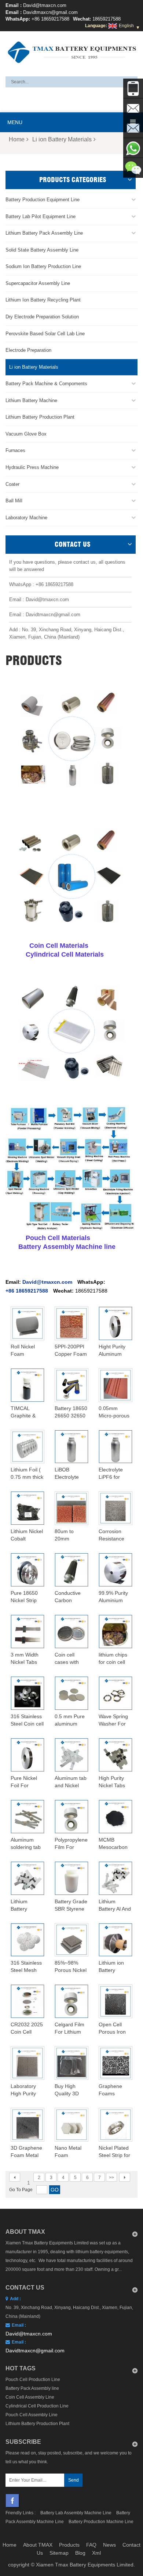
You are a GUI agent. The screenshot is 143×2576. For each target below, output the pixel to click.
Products (69, 2545)
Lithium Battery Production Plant (40, 417)
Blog (80, 2553)
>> (111, 2178)
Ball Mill (14, 501)
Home (17, 139)
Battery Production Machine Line (101, 2522)
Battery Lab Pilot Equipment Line (41, 216)
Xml (96, 2553)
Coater (12, 484)
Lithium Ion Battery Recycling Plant (43, 300)
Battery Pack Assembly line (32, 2388)
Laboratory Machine (26, 518)
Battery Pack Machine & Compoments (46, 384)
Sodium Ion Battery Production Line (43, 266)
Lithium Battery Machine (31, 400)
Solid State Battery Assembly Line (42, 250)
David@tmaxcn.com (45, 5)
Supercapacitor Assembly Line (38, 283)
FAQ (91, 2545)
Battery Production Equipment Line (43, 200)
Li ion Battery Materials (62, 139)
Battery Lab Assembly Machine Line (76, 2513)
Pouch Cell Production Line (33, 2380)
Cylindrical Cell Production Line (37, 2406)
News (109, 2545)
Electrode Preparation (28, 350)
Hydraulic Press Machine (32, 467)
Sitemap (59, 2553)
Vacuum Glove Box (26, 434)
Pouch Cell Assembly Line (32, 2415)
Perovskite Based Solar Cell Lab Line (45, 334)
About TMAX (38, 2545)
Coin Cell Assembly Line (30, 2397)
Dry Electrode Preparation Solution (42, 317)
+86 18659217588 (50, 19)
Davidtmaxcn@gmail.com (50, 12)
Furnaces (15, 450)
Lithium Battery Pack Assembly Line (44, 233)
